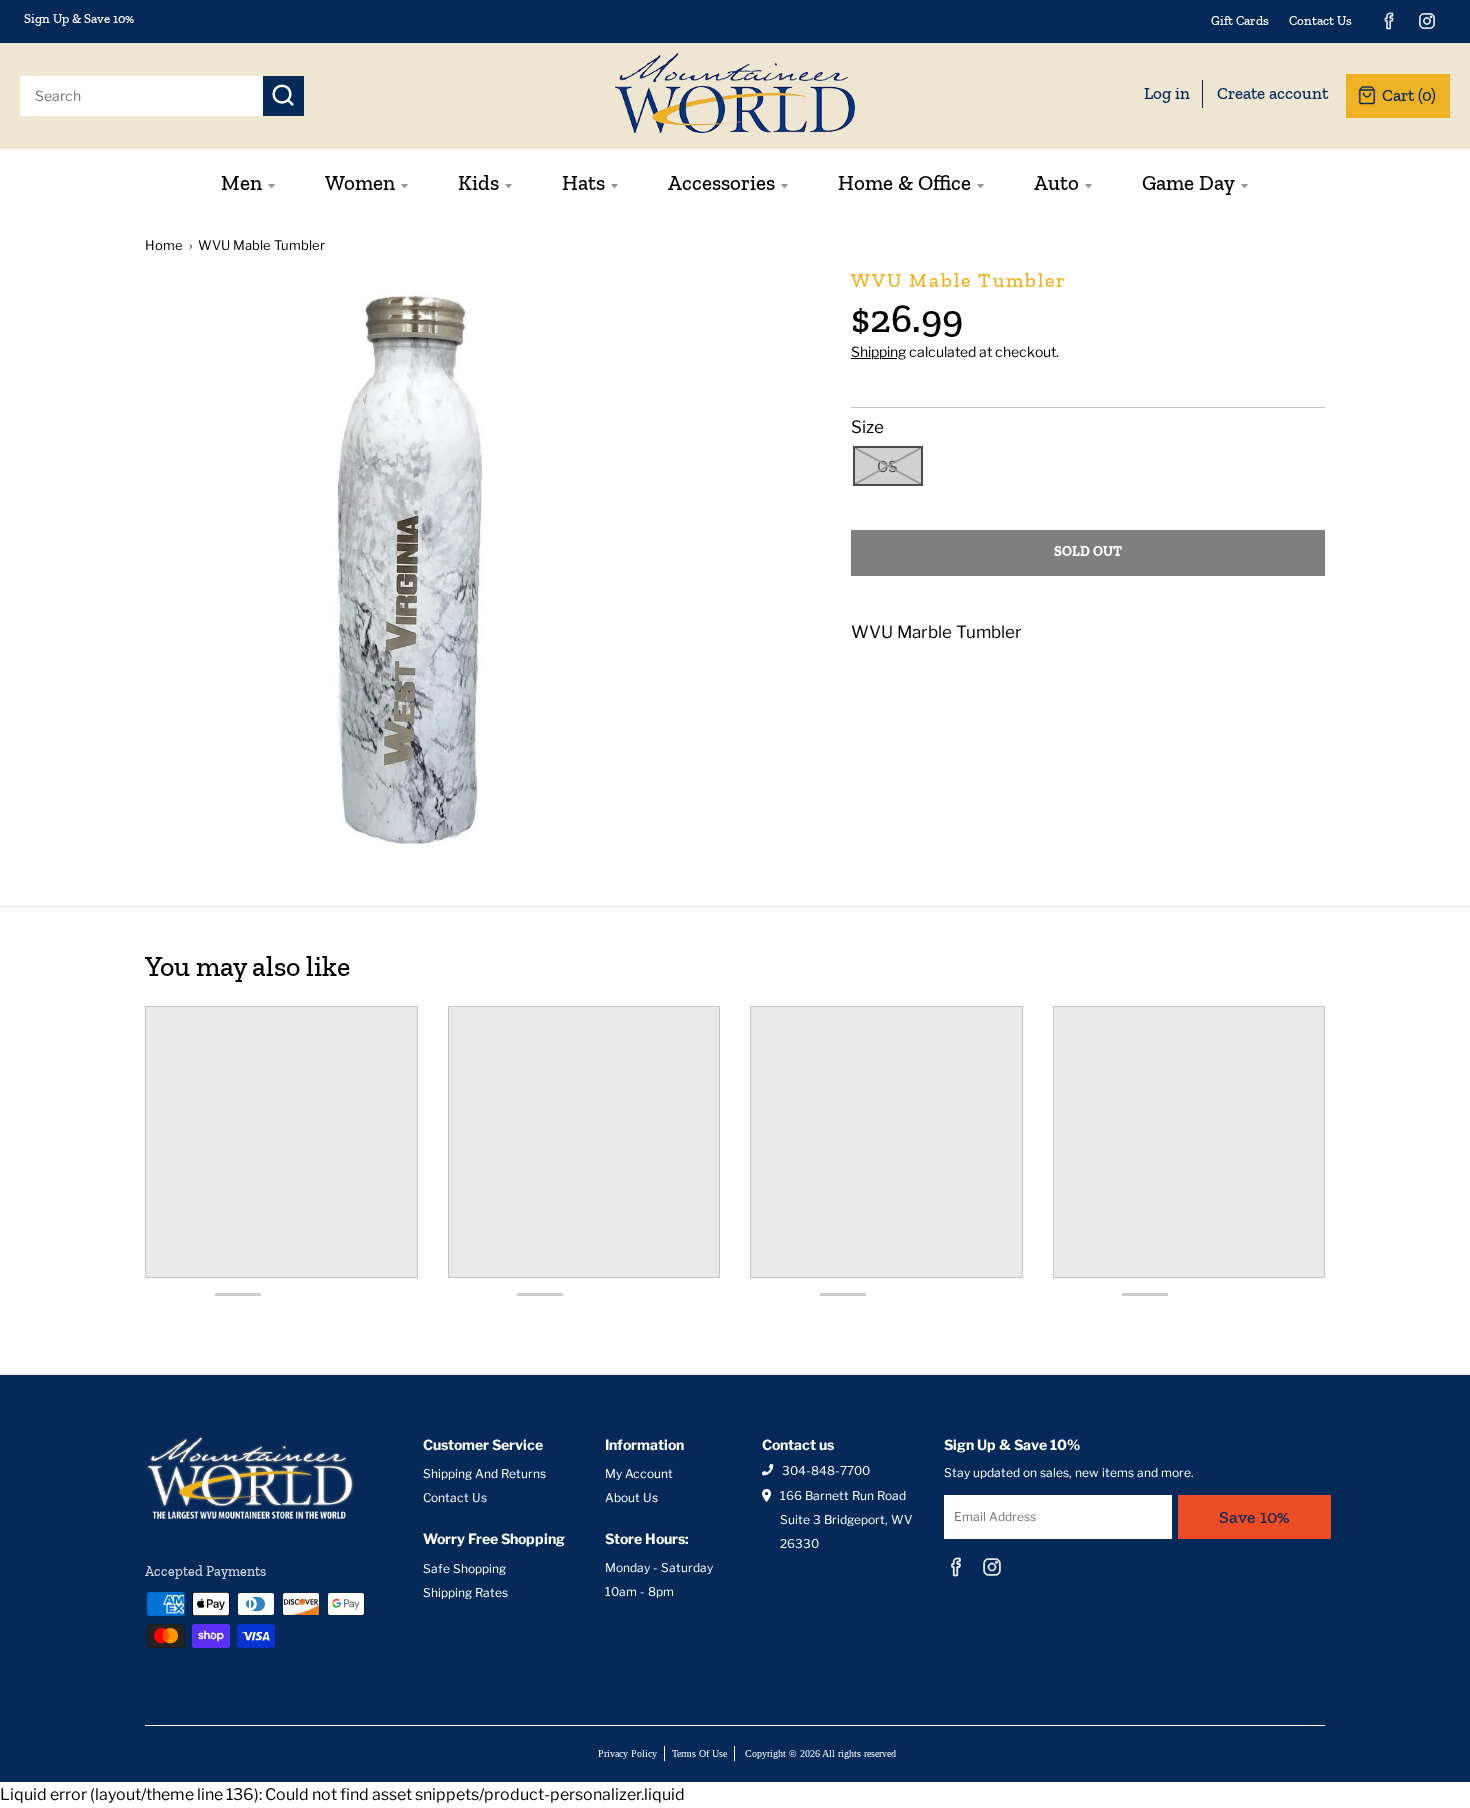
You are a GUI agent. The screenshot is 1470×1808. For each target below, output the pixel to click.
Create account (1272, 93)
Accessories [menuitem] (721, 182)
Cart (1409, 95)
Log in (1167, 93)
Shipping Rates (465, 1592)
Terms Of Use (699, 1753)
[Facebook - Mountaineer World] (1389, 21)
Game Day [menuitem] (1188, 182)
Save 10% (1254, 1517)
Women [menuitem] (360, 182)
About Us (631, 1497)
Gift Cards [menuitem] (1240, 20)
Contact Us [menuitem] (1320, 20)
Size (867, 427)
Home (164, 245)
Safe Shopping (464, 1568)
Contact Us (455, 1497)
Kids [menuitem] (478, 182)
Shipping (878, 351)
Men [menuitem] (241, 182)
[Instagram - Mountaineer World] (1427, 21)
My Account (639, 1473)
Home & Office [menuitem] (904, 182)
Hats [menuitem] (583, 182)
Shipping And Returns (484, 1473)
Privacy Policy (627, 1753)
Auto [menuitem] (1056, 182)
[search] (141, 96)
